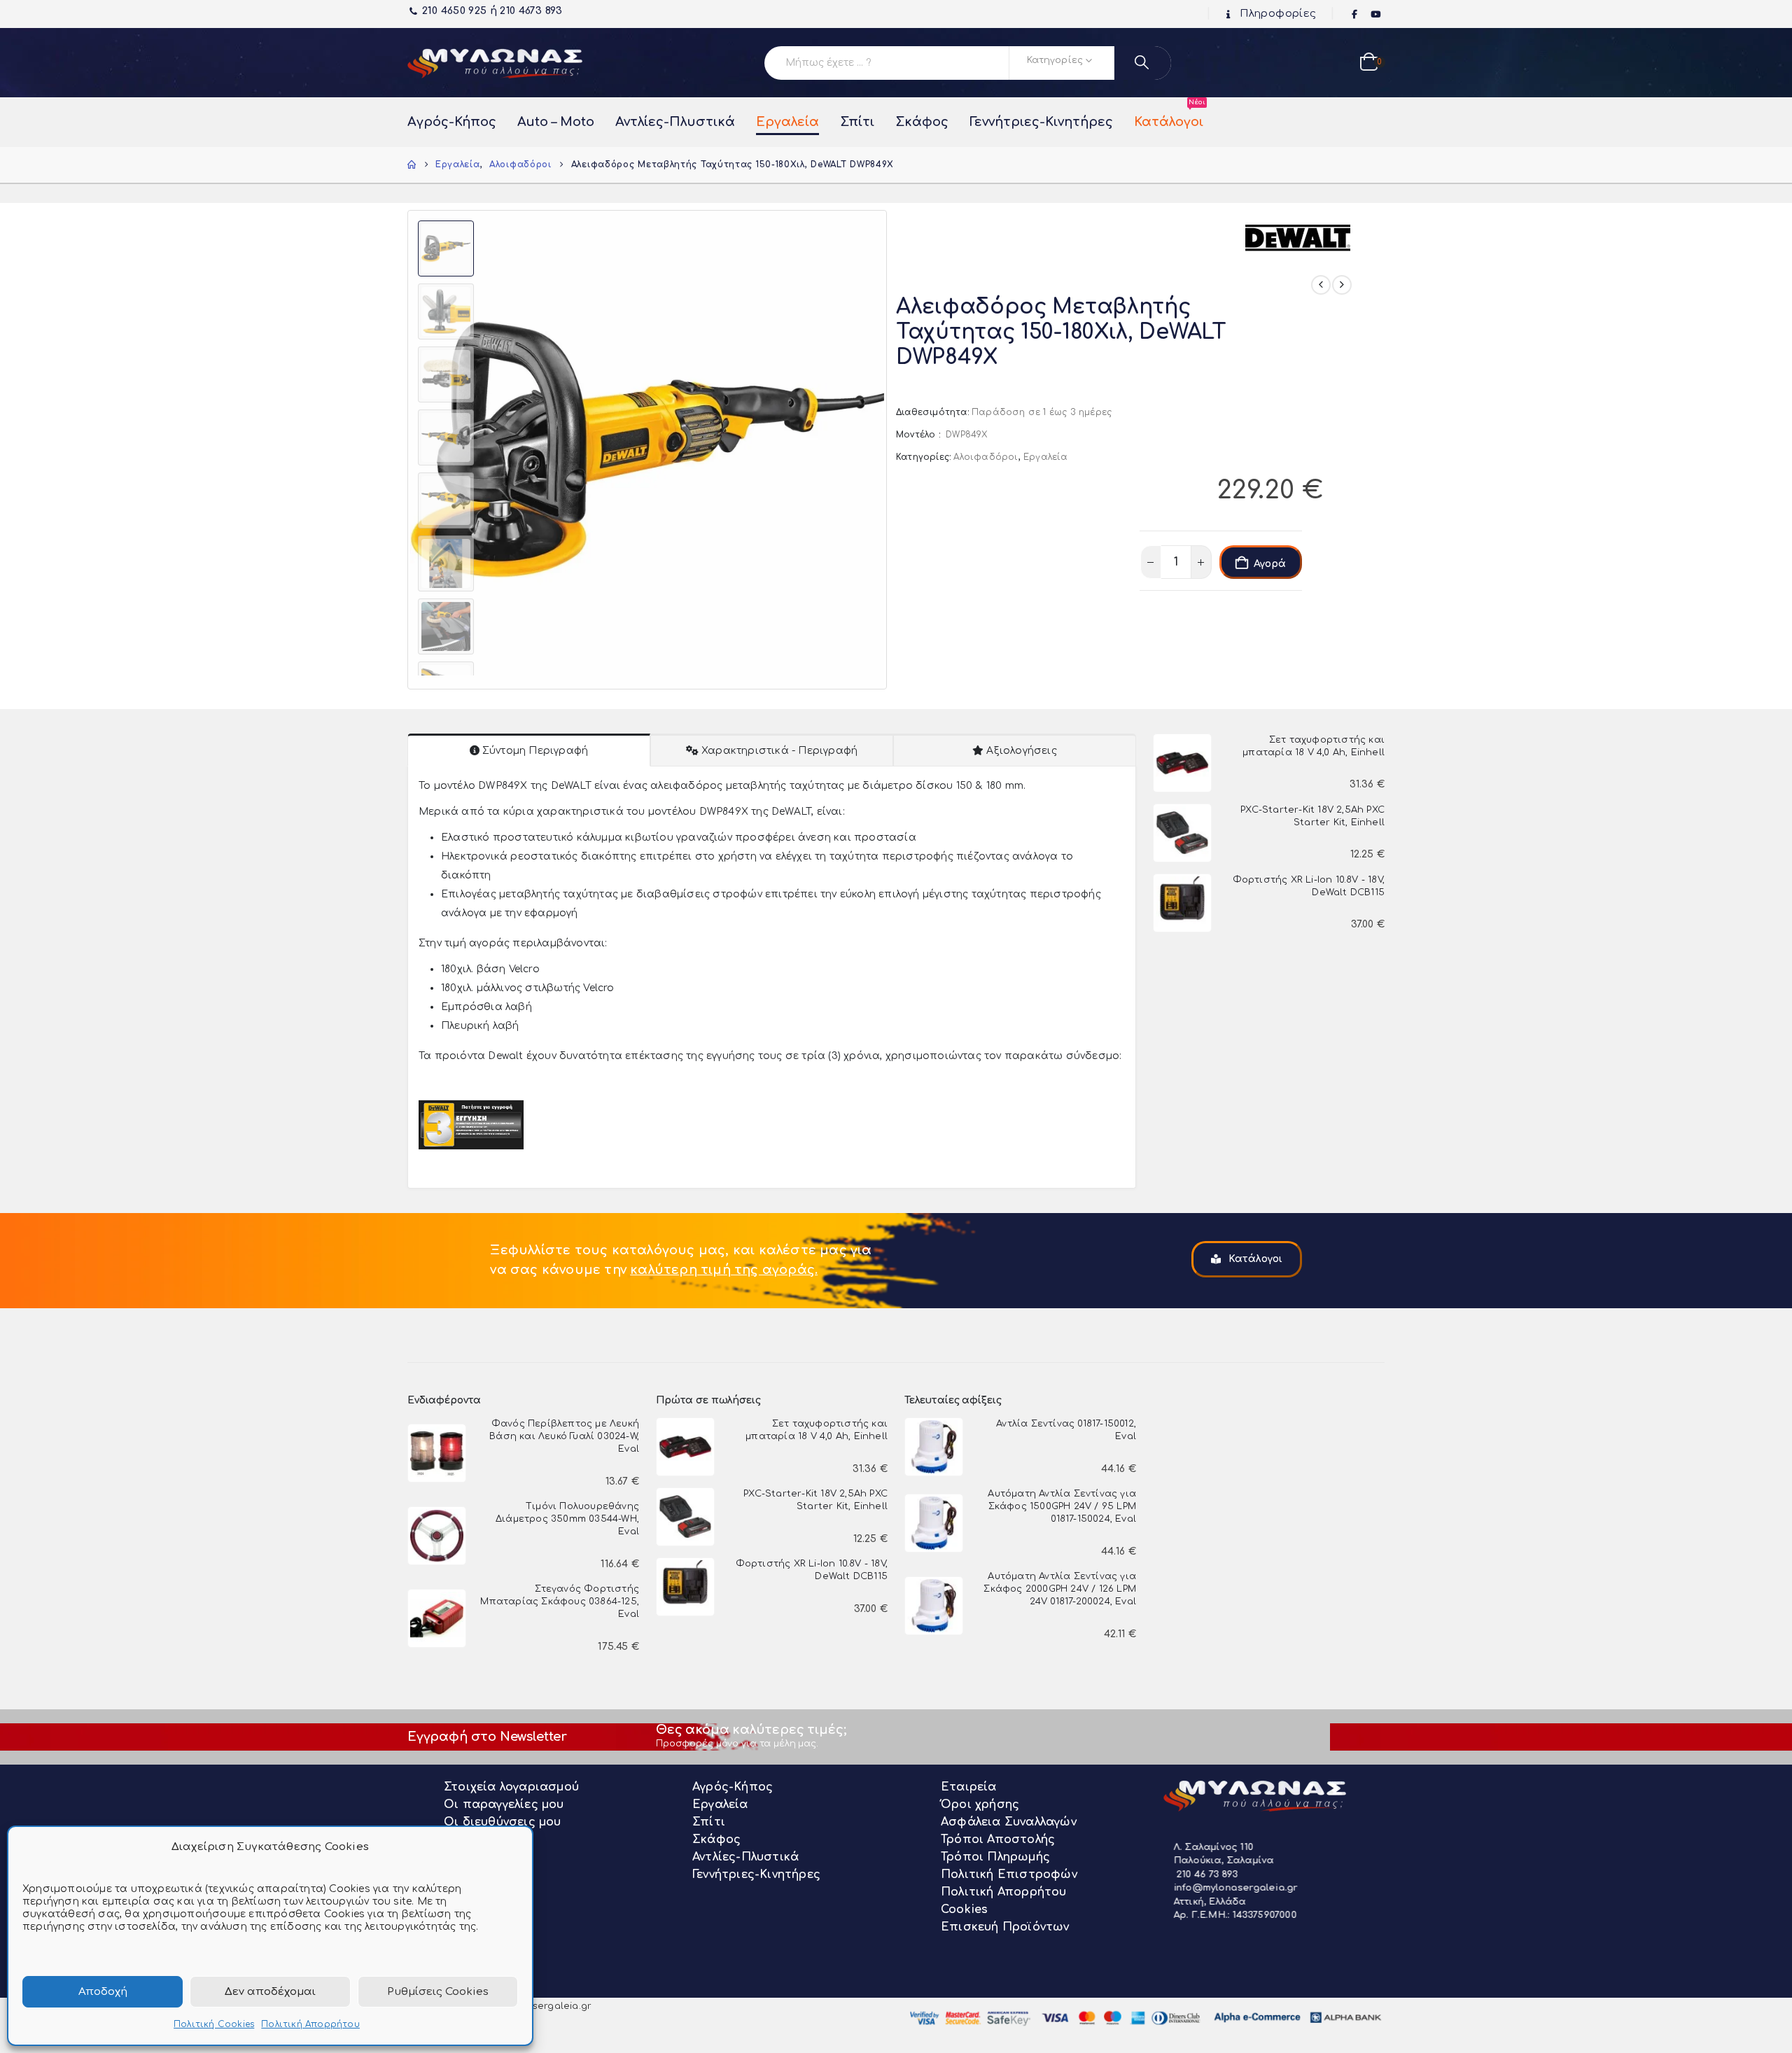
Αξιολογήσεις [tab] (1021, 751)
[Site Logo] (495, 63)
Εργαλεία (787, 122)
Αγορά (1270, 564)
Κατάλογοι (1169, 115)
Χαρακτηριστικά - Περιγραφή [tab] (779, 751)
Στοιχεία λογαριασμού (511, 1787)
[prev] (1321, 285)
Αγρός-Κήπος (452, 122)
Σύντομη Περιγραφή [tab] (535, 751)
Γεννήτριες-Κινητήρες (1041, 122)
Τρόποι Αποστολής (998, 1840)
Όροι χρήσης (980, 1805)
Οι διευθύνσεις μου (503, 1822)
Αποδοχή (103, 1992)
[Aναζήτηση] (1143, 63)
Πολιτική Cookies (214, 2024)
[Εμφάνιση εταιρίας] (1298, 237)
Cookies (964, 1910)
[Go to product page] (1182, 763)
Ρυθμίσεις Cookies (438, 1992)
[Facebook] (1355, 15)
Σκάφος (922, 122)
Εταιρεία (969, 1787)
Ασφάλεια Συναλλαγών (1009, 1822)
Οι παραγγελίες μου (504, 1805)
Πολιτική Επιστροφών (1009, 1875)
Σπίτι (857, 122)
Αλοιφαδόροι (986, 457)
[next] (1342, 285)
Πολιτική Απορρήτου (310, 2024)
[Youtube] (1375, 15)
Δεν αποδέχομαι (270, 1992)
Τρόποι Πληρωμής (995, 1857)
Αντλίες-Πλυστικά (675, 122)
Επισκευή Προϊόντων (1005, 1927)
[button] (411, 449)
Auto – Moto (556, 122)
